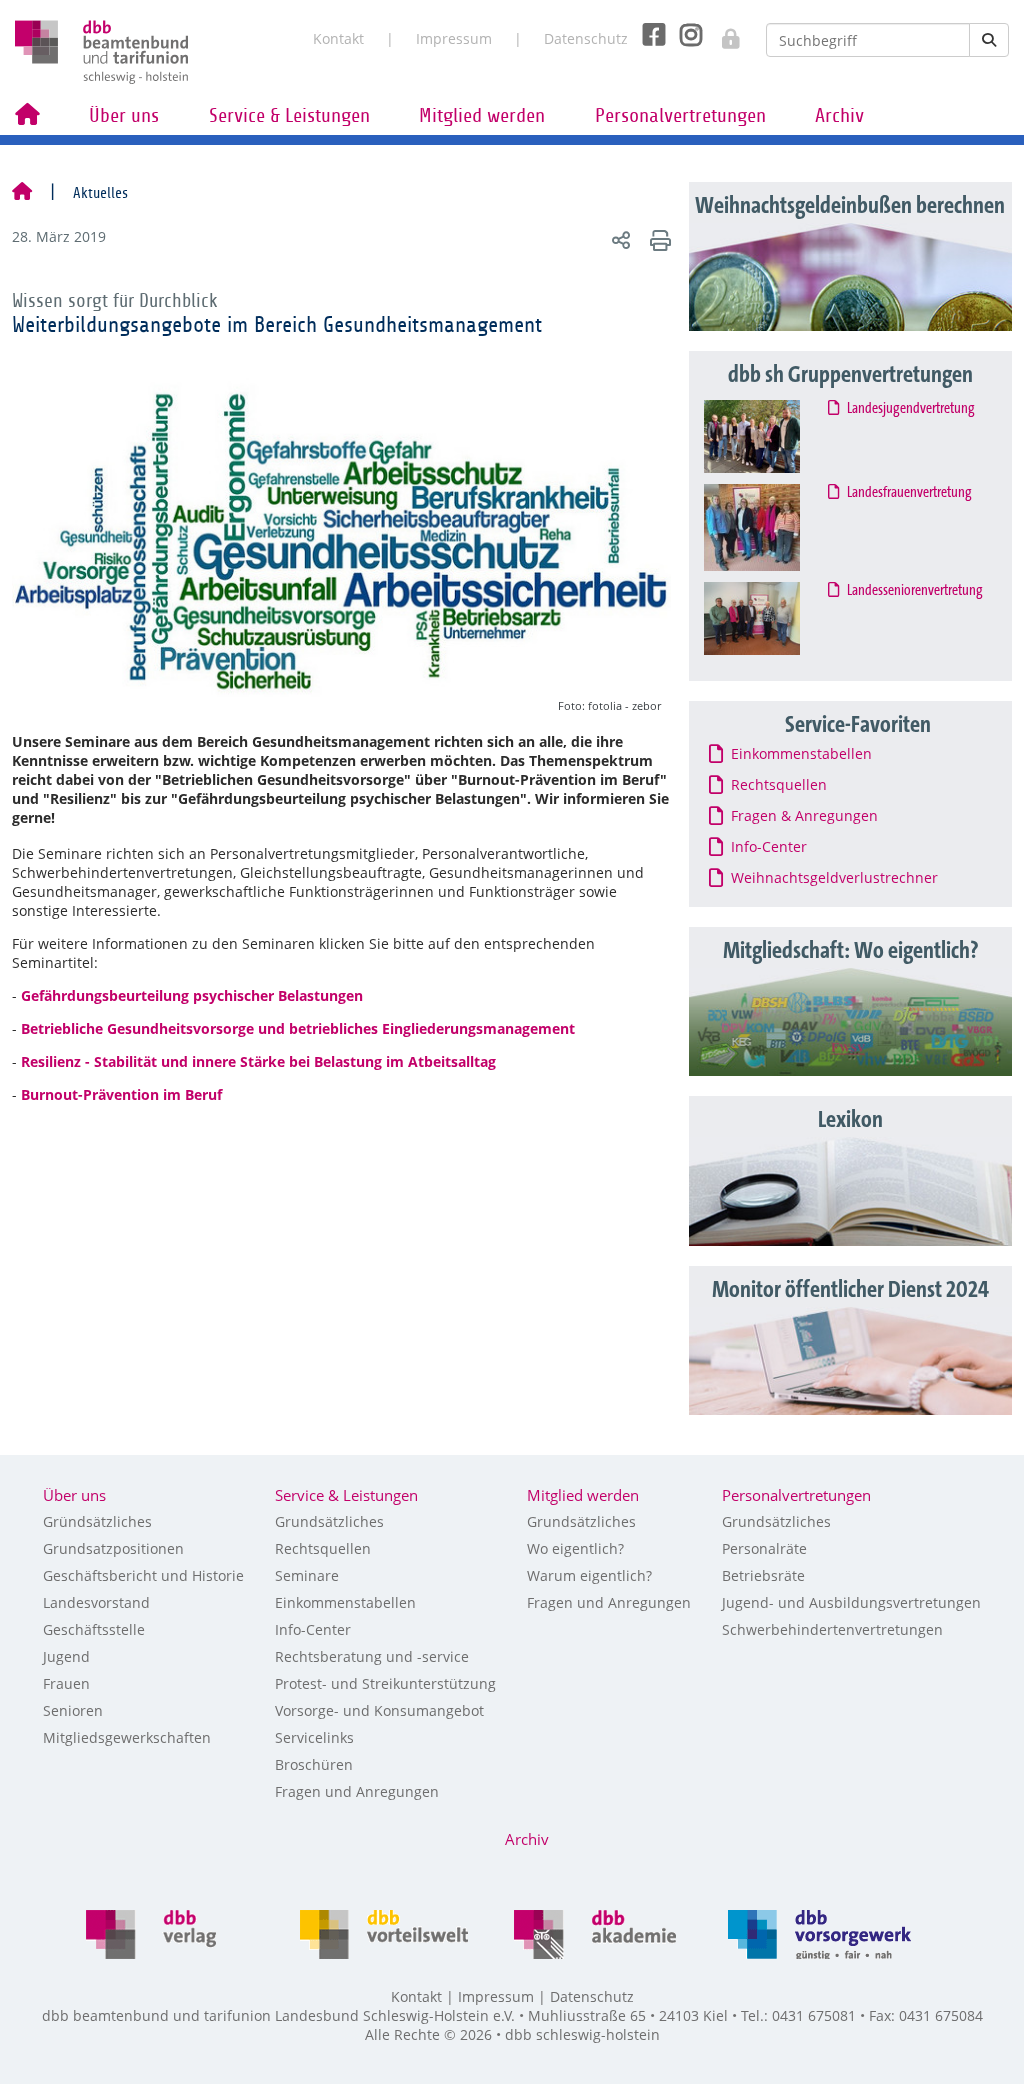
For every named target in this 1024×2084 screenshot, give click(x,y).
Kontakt (338, 38)
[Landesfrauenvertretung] (770, 527)
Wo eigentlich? (575, 1548)
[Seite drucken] (657, 239)
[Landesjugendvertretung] (770, 436)
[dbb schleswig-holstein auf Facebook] (646, 35)
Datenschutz (586, 38)
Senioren (73, 1710)
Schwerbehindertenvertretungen (832, 1629)
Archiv (839, 116)
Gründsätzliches (97, 1521)
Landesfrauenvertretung (910, 493)
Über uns (124, 116)
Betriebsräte (763, 1575)
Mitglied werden (482, 116)
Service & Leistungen (289, 116)
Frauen (66, 1683)
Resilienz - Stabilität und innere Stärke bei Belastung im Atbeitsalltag (258, 1061)
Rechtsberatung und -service (372, 1656)
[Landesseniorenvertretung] (770, 619)
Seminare (307, 1575)
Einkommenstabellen (345, 1602)
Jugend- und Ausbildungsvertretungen (851, 1602)
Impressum (454, 38)
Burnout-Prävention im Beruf (121, 1094)
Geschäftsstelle (94, 1629)
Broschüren (314, 1764)
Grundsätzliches (329, 1521)
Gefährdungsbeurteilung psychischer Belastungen (192, 995)
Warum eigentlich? (589, 1575)
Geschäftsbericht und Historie (143, 1575)
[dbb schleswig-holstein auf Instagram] (683, 35)
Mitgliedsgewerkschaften (127, 1737)
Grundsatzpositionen (113, 1548)
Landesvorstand (96, 1602)
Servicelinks (314, 1737)
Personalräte (764, 1548)
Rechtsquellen (323, 1548)
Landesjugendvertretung (911, 409)
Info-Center (313, 1629)
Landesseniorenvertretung (915, 591)
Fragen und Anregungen (357, 1791)
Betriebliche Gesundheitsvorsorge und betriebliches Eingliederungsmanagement (298, 1028)
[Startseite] (22, 193)
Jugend (66, 1656)
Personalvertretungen (680, 116)
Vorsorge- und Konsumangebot (379, 1710)
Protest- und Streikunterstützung (385, 1683)
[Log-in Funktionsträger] (720, 33)
